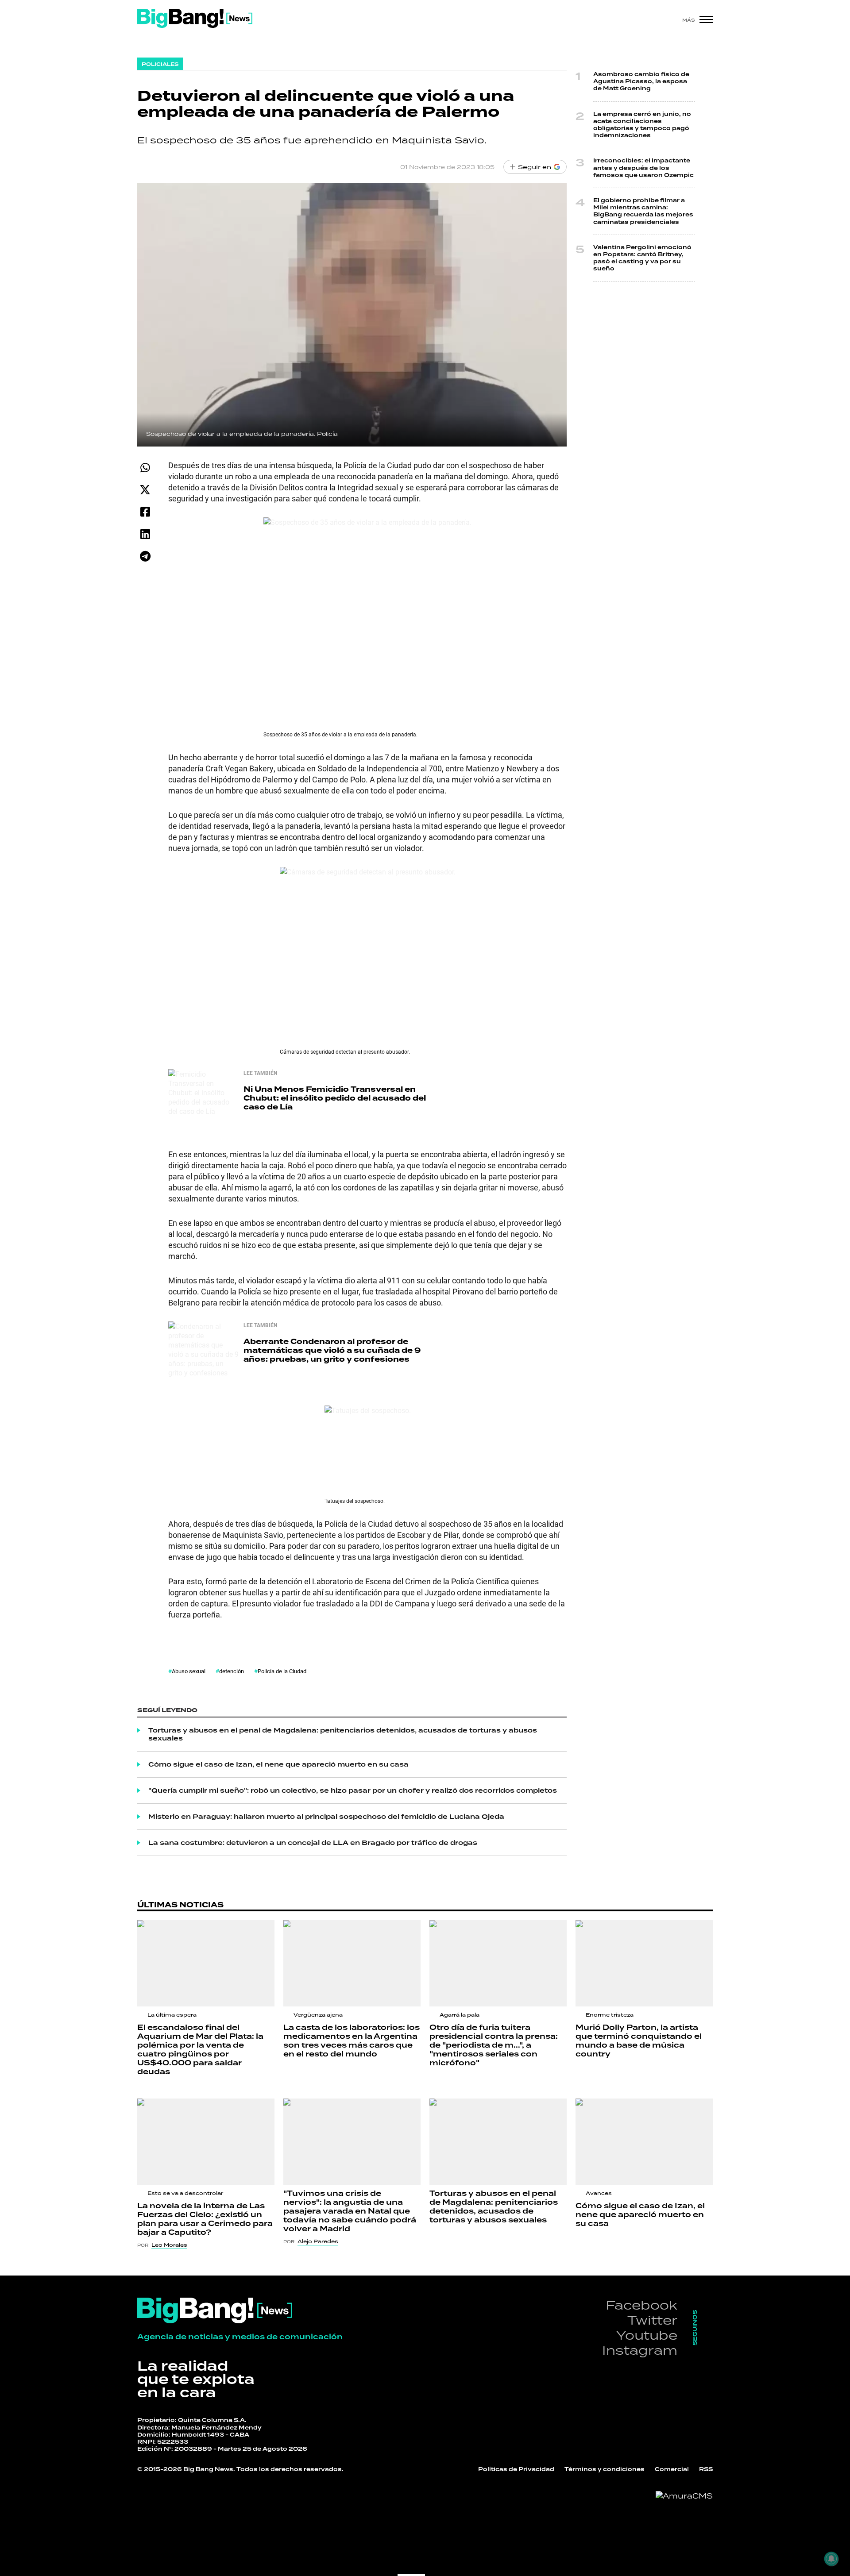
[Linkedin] (145, 534)
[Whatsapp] (145, 468)
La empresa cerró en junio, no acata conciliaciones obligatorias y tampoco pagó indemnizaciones (642, 125)
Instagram (640, 2350)
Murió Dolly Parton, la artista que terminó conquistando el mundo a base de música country (639, 2041)
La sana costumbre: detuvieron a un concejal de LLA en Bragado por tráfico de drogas (313, 1843)
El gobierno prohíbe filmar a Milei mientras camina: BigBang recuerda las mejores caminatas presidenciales (643, 211)
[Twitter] (145, 490)
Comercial (672, 2469)
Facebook (641, 2305)
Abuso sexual (189, 1671)
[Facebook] (145, 512)
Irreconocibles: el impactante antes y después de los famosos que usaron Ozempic (643, 168)
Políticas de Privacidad (516, 2469)
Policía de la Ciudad (282, 1671)
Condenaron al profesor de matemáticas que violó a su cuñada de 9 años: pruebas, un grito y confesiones (332, 1350)
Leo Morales (169, 2245)
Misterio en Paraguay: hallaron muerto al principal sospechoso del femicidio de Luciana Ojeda (326, 1817)
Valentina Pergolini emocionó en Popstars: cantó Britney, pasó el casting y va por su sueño (642, 258)
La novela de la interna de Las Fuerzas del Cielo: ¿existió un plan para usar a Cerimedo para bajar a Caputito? (205, 2219)
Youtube (647, 2335)
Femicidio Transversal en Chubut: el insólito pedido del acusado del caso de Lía (335, 1098)
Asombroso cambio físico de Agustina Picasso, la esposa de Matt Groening (641, 81)
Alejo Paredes (318, 2241)
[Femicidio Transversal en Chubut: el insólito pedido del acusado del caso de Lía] (204, 1105)
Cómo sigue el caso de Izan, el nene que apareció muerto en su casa (278, 1764)
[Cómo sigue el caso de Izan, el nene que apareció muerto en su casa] (644, 2142)
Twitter (652, 2320)
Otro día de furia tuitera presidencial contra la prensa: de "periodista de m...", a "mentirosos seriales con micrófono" (494, 2045)
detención (232, 1671)
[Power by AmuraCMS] (684, 2496)
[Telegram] (145, 556)
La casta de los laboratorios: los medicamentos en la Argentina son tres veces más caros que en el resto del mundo (352, 2041)
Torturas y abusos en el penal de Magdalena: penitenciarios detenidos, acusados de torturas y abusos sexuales (343, 1734)
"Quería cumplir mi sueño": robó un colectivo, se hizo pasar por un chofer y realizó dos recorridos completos (353, 1790)
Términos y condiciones (605, 2469)
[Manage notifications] (831, 2559)
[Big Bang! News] (195, 18)
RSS (706, 2469)
